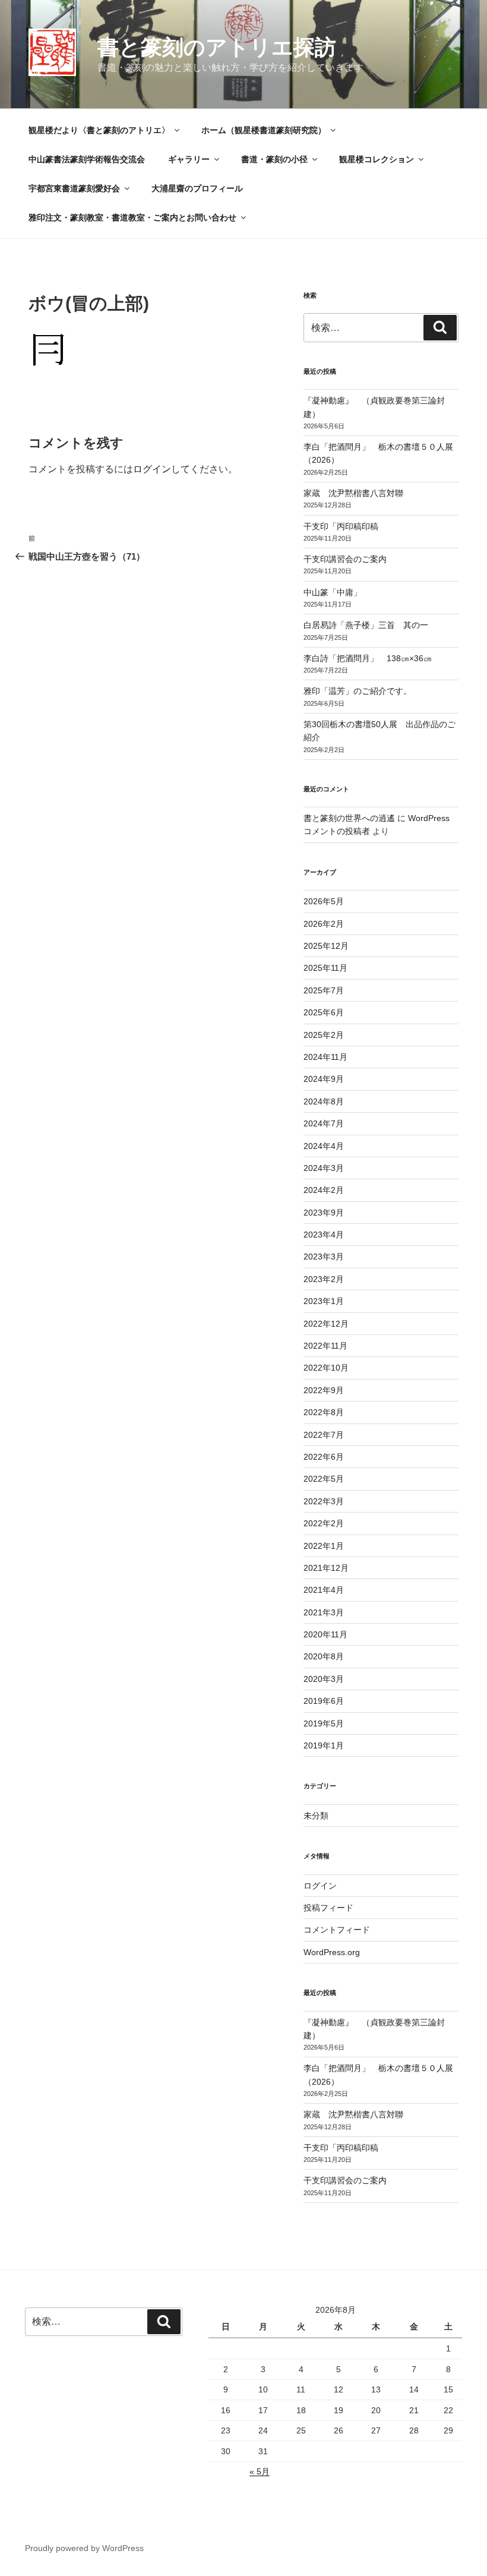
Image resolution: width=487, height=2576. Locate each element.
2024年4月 (324, 1146)
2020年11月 (325, 1634)
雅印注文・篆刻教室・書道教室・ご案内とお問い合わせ (132, 217)
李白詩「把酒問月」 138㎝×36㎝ (368, 658)
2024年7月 (324, 1123)
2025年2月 (324, 1035)
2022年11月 (325, 1346)
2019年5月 (324, 1723)
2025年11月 (325, 968)
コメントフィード (337, 1930)
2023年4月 (324, 1235)
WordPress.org (332, 1952)
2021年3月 (324, 1612)
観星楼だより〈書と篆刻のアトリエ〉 (99, 130)
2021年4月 (324, 1590)
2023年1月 (324, 1301)
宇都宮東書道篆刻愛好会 (74, 188)
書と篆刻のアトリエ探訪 (217, 47)
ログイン (152, 469)
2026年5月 (324, 901)
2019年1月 (324, 1745)
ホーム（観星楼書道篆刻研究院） (264, 130)
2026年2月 (324, 924)
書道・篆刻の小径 (274, 159)
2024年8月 (324, 1101)
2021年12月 (326, 1568)
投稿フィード (328, 1908)
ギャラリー (189, 159)
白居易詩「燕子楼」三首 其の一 (370, 625)
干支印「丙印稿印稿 (341, 526)
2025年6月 (324, 1012)
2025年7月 (324, 990)
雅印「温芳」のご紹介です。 (358, 691)
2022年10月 (326, 1368)
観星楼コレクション (377, 159)
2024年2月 (324, 1190)
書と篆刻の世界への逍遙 (349, 818)
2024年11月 (325, 1057)
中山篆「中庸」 (349, 592)
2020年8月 (324, 1656)
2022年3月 (324, 1501)
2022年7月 (324, 1435)
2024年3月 (324, 1168)
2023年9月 (324, 1213)
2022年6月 (324, 1457)
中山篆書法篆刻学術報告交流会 (87, 159)
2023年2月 (324, 1279)
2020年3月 (324, 1679)
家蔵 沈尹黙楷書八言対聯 (353, 493)
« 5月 (260, 2471)
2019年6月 (324, 1701)
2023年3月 (324, 1257)
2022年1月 (324, 1546)
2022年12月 (326, 1324)
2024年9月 (324, 1079)
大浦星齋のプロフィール (197, 188)
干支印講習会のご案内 (345, 559)
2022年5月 (324, 1479)
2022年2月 (324, 1523)
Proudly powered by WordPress (84, 2548)
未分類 (316, 1816)
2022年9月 (324, 1390)
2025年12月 (326, 946)
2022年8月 (324, 1412)
